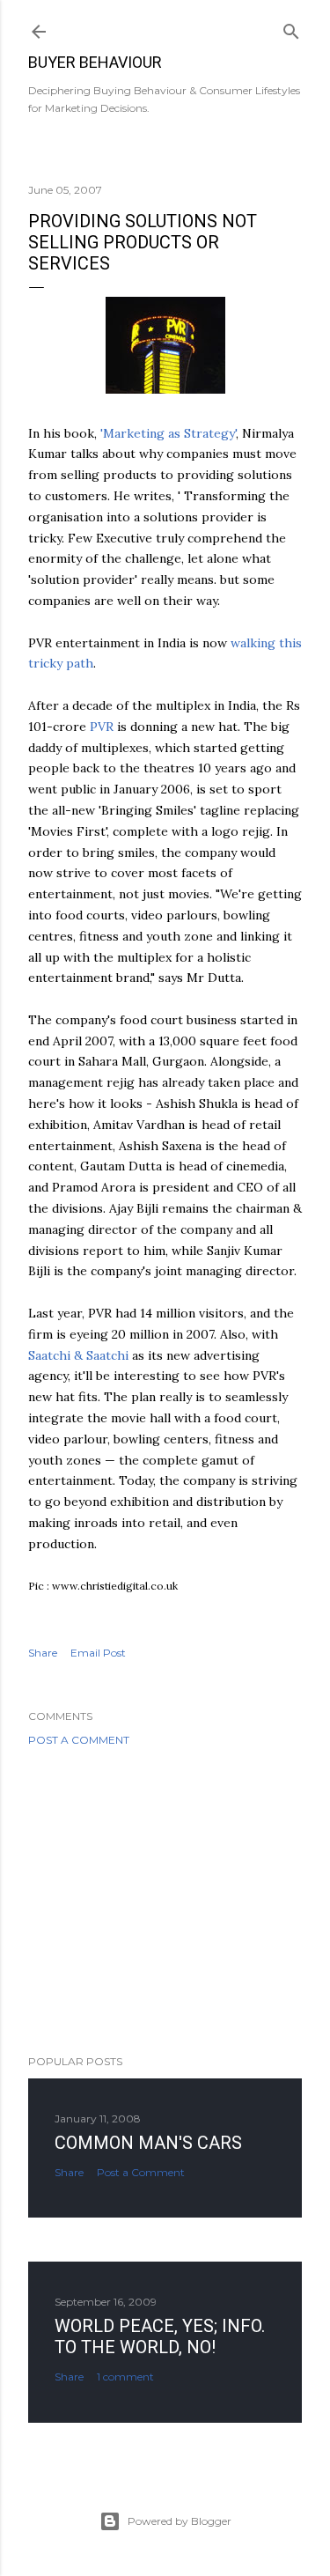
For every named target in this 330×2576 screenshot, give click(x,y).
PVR (102, 727)
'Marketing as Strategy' (168, 433)
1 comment (125, 2377)
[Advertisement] (165, 1901)
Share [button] (43, 1653)
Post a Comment (79, 1740)
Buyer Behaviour (95, 62)
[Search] (291, 28)
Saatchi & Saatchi (78, 1355)
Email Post (98, 1653)
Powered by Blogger (180, 2521)
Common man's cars (148, 2143)
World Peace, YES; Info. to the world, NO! (160, 2336)
